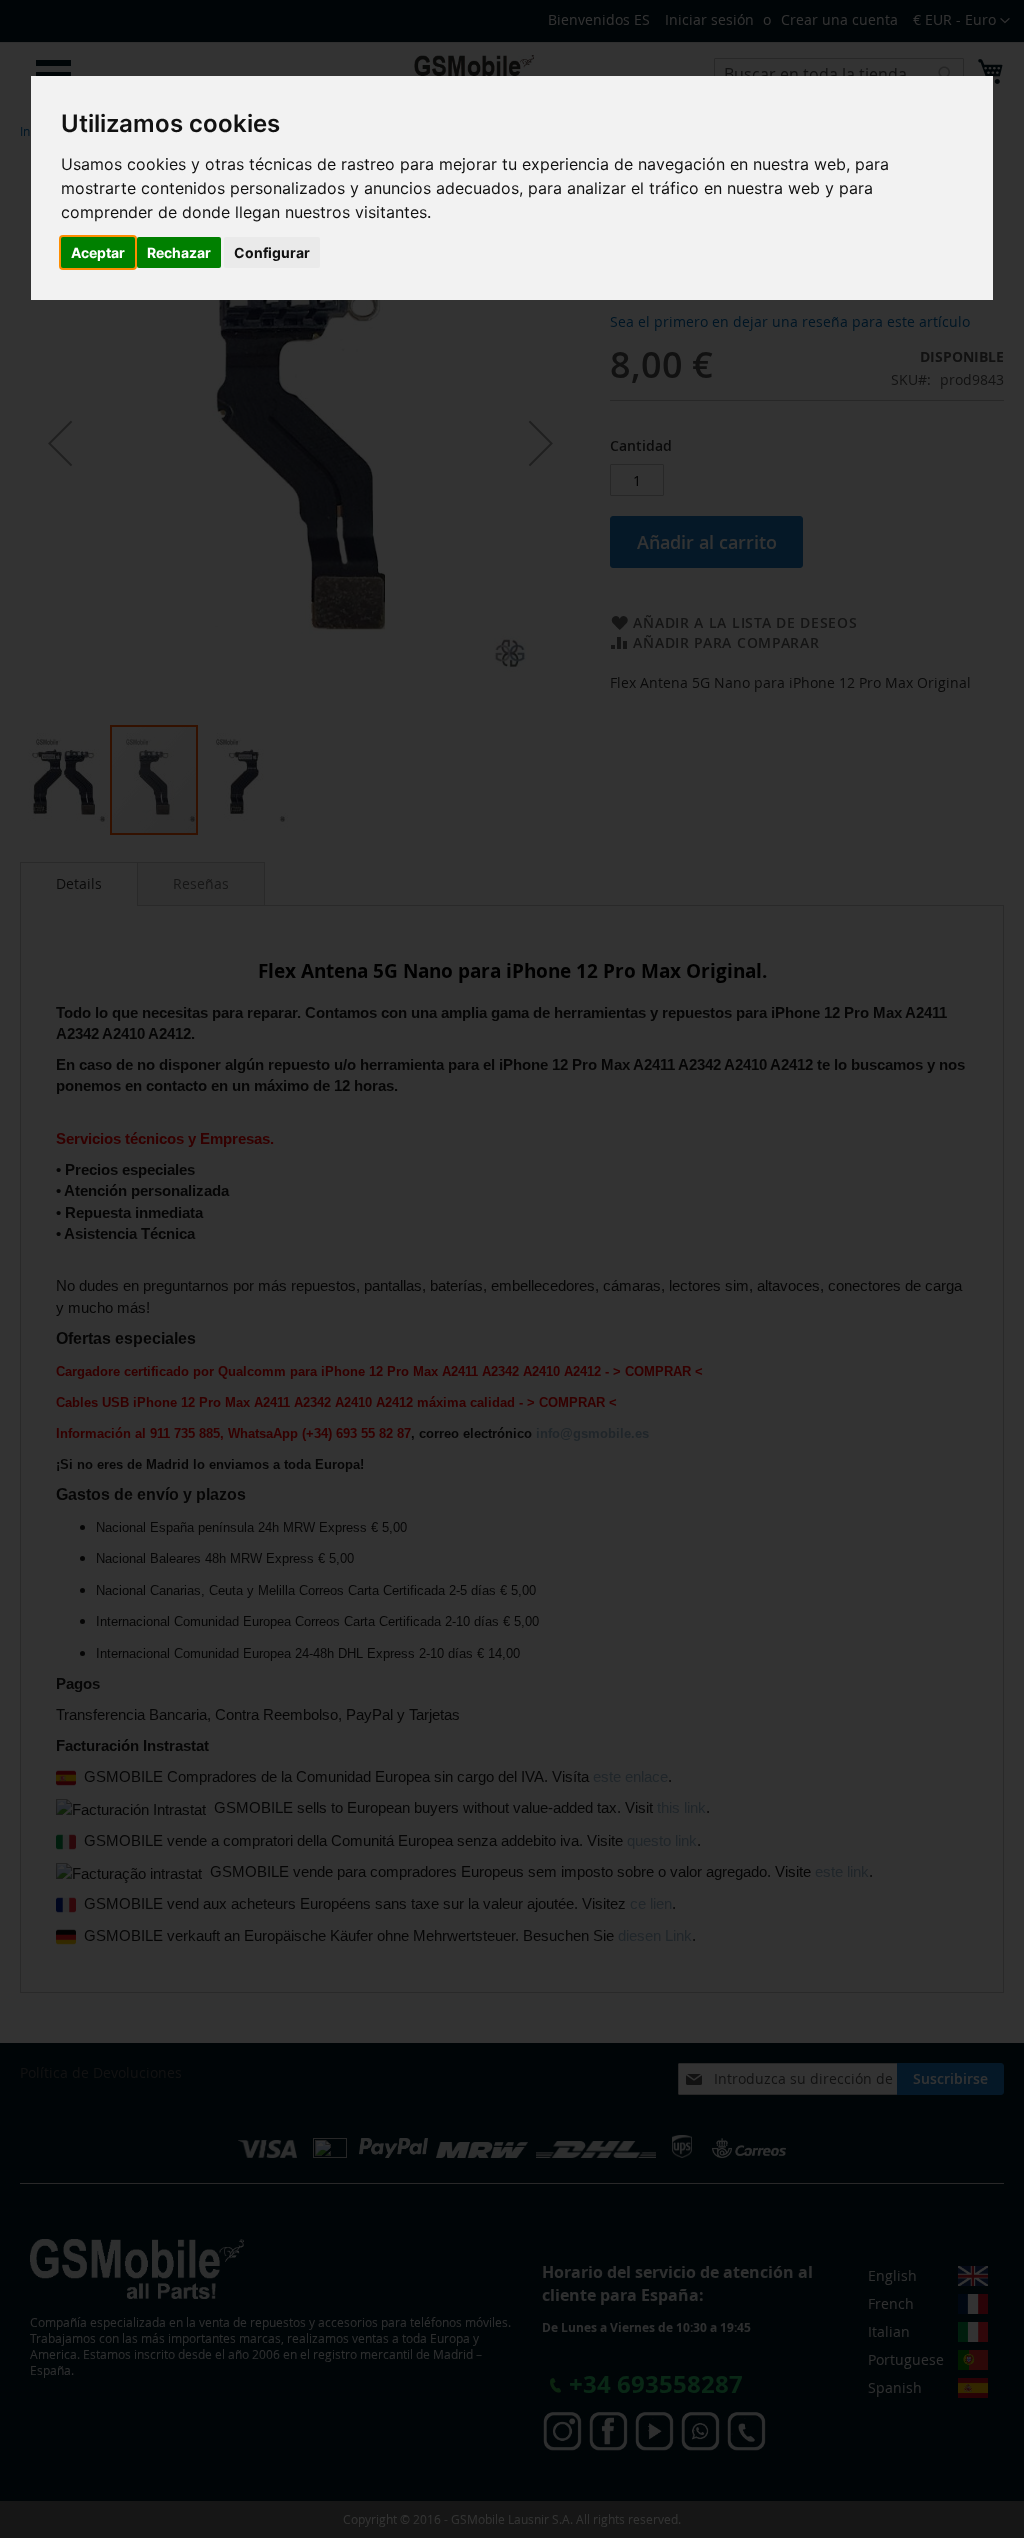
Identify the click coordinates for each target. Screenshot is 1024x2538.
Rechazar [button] (179, 252)
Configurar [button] (272, 252)
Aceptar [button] (98, 252)
